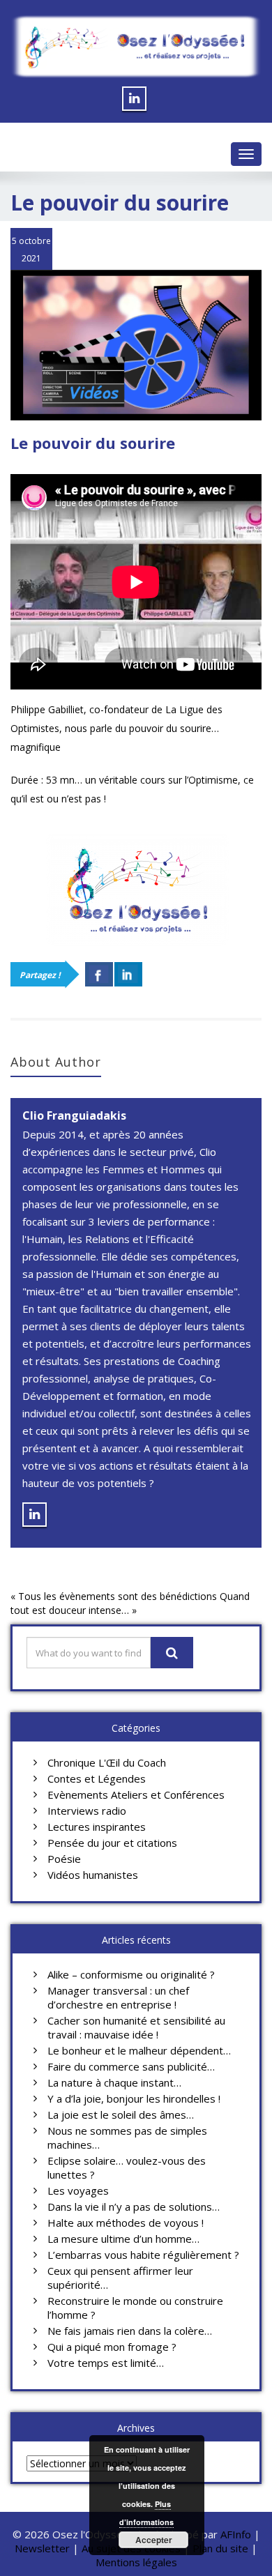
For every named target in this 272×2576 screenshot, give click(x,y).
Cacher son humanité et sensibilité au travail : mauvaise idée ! (136, 2027)
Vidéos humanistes (93, 1875)
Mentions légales (136, 2562)
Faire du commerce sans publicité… (131, 2066)
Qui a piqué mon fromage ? (112, 2347)
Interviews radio (87, 1811)
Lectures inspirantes (97, 1827)
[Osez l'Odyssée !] (136, 47)
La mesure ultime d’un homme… (123, 2239)
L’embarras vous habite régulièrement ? (143, 2255)
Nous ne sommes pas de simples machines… (127, 2137)
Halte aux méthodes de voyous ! (126, 2223)
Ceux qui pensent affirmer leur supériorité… (120, 2278)
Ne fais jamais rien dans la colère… (130, 2331)
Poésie (64, 1859)
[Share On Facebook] (99, 974)
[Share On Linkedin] (128, 974)
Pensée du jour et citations (112, 1843)
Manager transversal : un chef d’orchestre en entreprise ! (118, 1997)
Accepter (154, 2540)
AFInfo (237, 2534)
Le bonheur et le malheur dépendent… (139, 2050)
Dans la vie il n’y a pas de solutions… (134, 2207)
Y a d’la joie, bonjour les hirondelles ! (134, 2098)
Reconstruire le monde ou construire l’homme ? (135, 2308)
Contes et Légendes (97, 1778)
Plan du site (220, 2548)
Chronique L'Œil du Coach (107, 1762)
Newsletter (42, 2548)
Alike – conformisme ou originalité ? (131, 1974)
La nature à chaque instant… (114, 2082)
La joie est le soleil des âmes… (121, 2114)
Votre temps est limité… (106, 2363)
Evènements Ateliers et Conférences (136, 1794)
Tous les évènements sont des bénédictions (118, 1596)
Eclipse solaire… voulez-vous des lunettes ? (127, 2167)
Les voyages (78, 2190)
